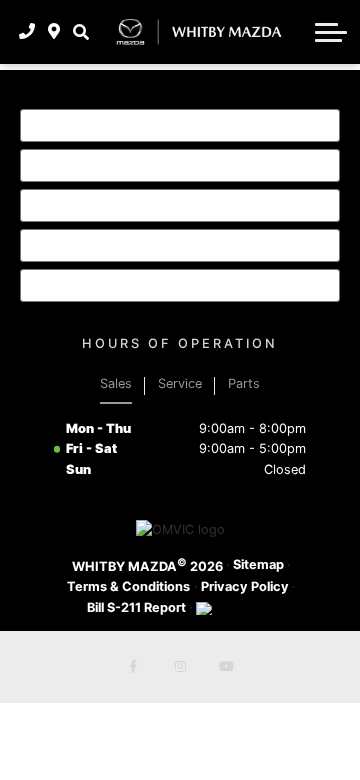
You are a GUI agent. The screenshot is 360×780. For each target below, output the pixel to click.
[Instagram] (180, 667)
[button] (80, 32)
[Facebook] (134, 667)
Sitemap (258, 564)
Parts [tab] (244, 383)
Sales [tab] (116, 383)
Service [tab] (180, 383)
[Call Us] (27, 32)
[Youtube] (226, 667)
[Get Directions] (54, 32)
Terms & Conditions (128, 586)
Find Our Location (122, 245)
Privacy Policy (245, 586)
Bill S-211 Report (136, 607)
